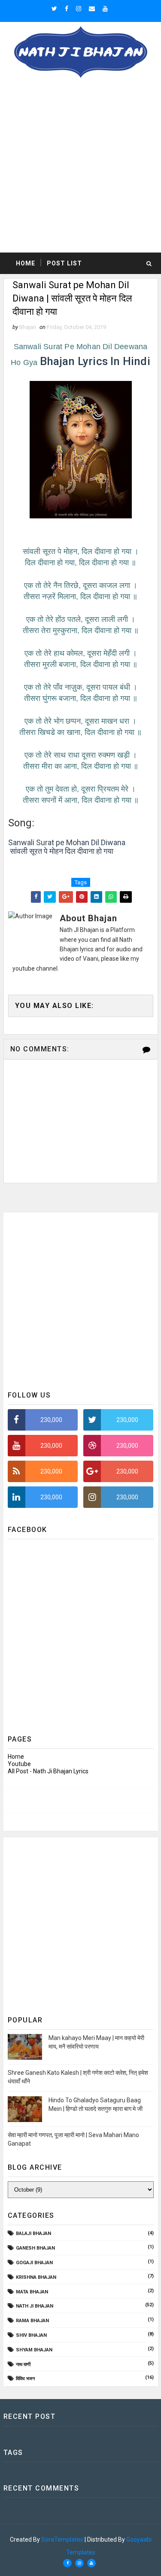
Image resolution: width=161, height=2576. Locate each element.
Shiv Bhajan (31, 2335)
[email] (92, 9)
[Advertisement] (80, 168)
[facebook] (67, 9)
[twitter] (54, 9)
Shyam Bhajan (34, 2350)
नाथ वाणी (23, 2364)
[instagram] (79, 9)
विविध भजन (25, 2379)
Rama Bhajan (32, 2321)
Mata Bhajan (32, 2292)
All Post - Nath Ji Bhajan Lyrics (48, 1771)
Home (26, 263)
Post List (64, 263)
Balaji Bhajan (33, 2233)
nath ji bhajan (35, 2306)
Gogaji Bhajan (34, 2263)
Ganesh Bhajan (35, 2248)
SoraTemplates (62, 2539)
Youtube (19, 1764)
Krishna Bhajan (36, 2277)
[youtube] (105, 9)
